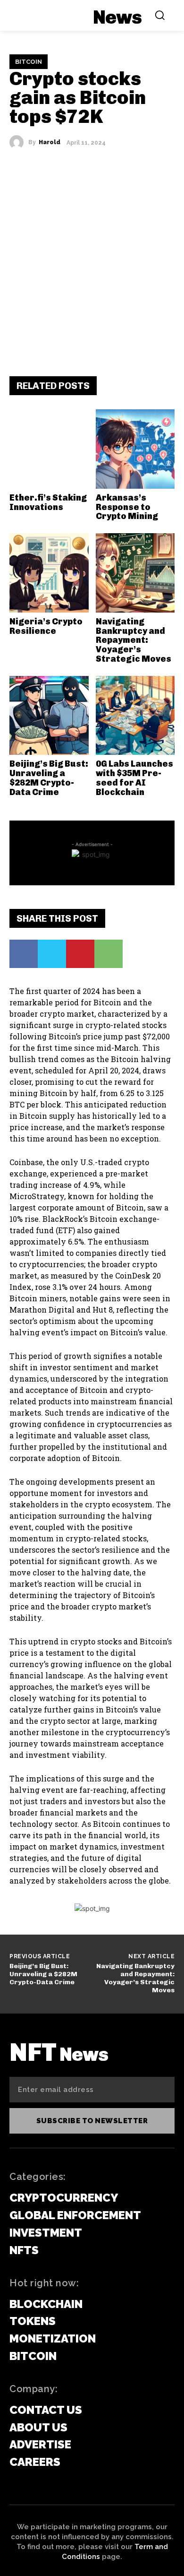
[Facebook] (24, 954)
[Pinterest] (80, 954)
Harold (50, 142)
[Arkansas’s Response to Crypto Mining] (135, 449)
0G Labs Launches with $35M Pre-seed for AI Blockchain (134, 778)
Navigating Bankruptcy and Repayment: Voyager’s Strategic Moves (134, 640)
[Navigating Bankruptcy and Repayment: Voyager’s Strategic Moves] (135, 573)
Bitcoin (29, 62)
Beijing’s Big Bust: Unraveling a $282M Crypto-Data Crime (49, 778)
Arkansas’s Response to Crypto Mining (127, 507)
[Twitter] (52, 954)
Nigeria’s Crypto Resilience (46, 626)
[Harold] (19, 142)
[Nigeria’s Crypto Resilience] (49, 573)
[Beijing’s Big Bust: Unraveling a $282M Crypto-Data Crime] (49, 716)
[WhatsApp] (109, 954)
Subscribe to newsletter (92, 2121)
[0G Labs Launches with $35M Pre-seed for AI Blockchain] (135, 716)
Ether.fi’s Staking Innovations (48, 502)
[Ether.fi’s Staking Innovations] (49, 449)
